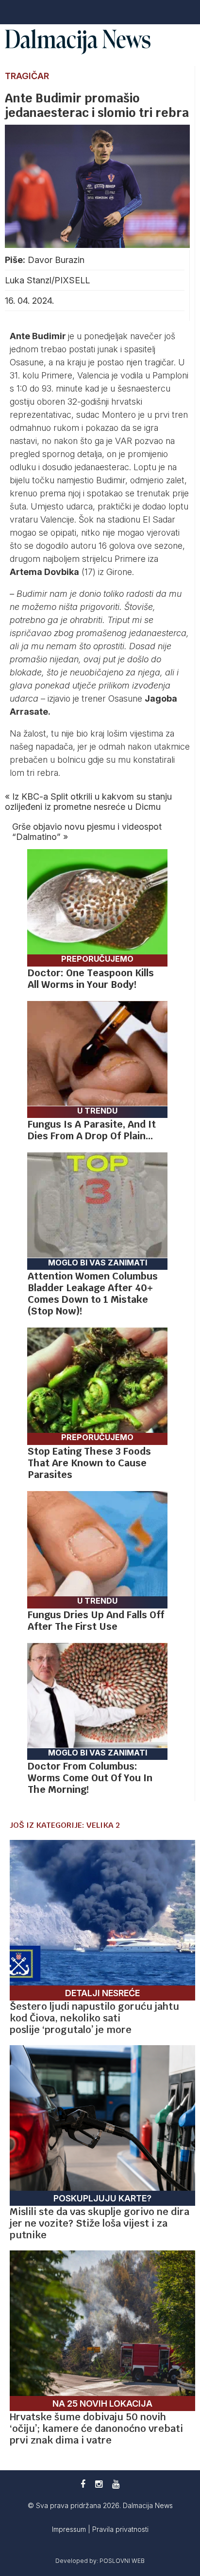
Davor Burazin (56, 260)
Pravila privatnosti (120, 2529)
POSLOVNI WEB (122, 2561)
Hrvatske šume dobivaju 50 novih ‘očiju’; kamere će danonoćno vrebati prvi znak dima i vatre (96, 2428)
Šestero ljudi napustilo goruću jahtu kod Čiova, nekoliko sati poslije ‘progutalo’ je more (94, 2018)
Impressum (70, 2529)
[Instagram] (99, 2484)
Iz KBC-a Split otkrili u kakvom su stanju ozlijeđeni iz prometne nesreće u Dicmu (88, 802)
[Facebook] (83, 2484)
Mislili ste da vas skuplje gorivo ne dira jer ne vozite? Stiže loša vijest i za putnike (100, 2223)
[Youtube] (116, 2484)
